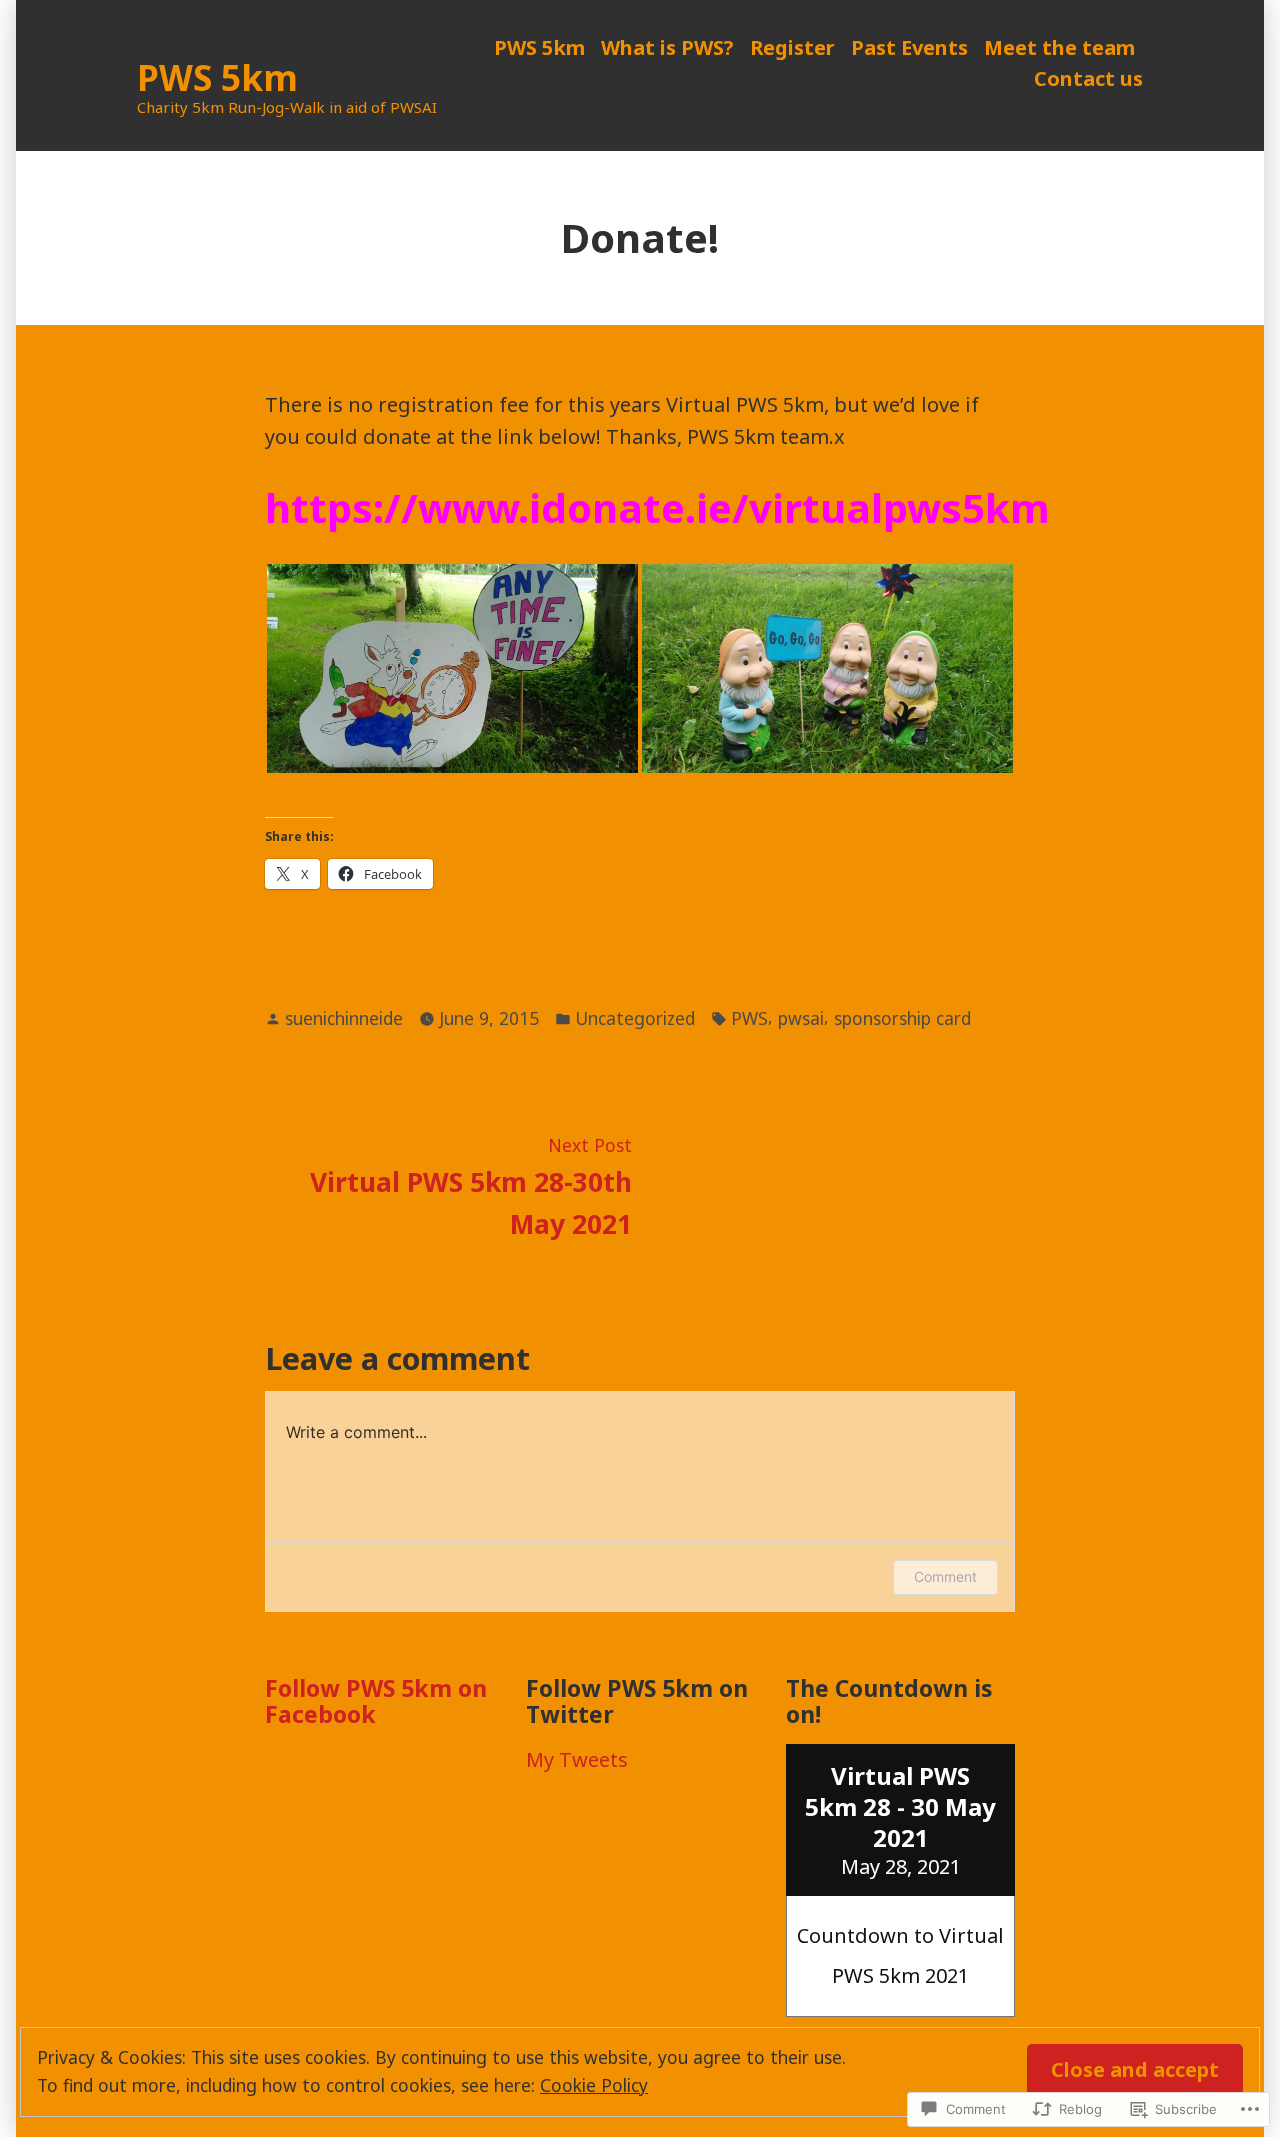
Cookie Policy (594, 2085)
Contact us (1088, 78)
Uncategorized (635, 1018)
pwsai (801, 1018)
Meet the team (1059, 47)
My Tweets (577, 1759)
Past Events (909, 47)
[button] (452, 668)
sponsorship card (902, 1018)
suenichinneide (344, 1018)
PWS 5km (217, 77)
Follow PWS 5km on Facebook (376, 1701)
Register (792, 47)
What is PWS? (667, 47)
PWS (749, 1018)
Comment (945, 1576)
